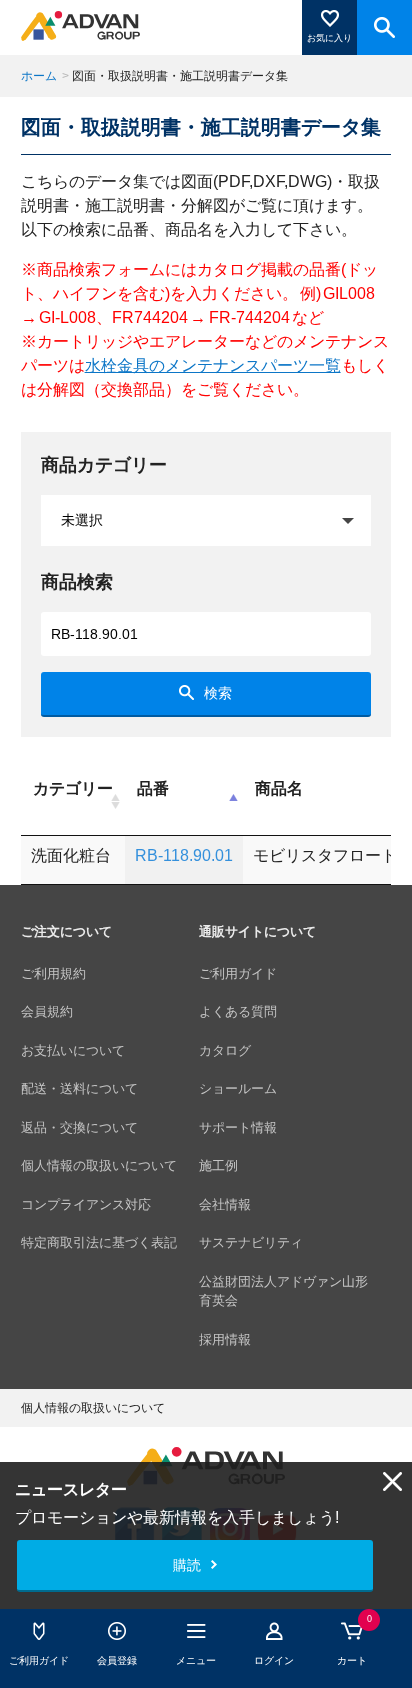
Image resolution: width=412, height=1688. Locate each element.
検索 (218, 693)
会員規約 (47, 1011)
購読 (187, 1565)
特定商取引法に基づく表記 (99, 1242)
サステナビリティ (251, 1242)
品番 (153, 788)
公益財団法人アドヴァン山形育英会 (283, 1291)
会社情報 (225, 1204)
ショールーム (238, 1088)
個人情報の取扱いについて (99, 1165)
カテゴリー (73, 788)
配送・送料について (79, 1088)
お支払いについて (73, 1050)
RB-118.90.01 (184, 855)
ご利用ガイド (238, 973)
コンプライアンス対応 (86, 1204)
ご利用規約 (53, 973)
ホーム (39, 76)
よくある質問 (238, 1011)
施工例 (218, 1165)
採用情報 (225, 1339)
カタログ (225, 1050)
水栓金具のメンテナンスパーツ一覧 (213, 365)
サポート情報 (238, 1127)
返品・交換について (79, 1127)
